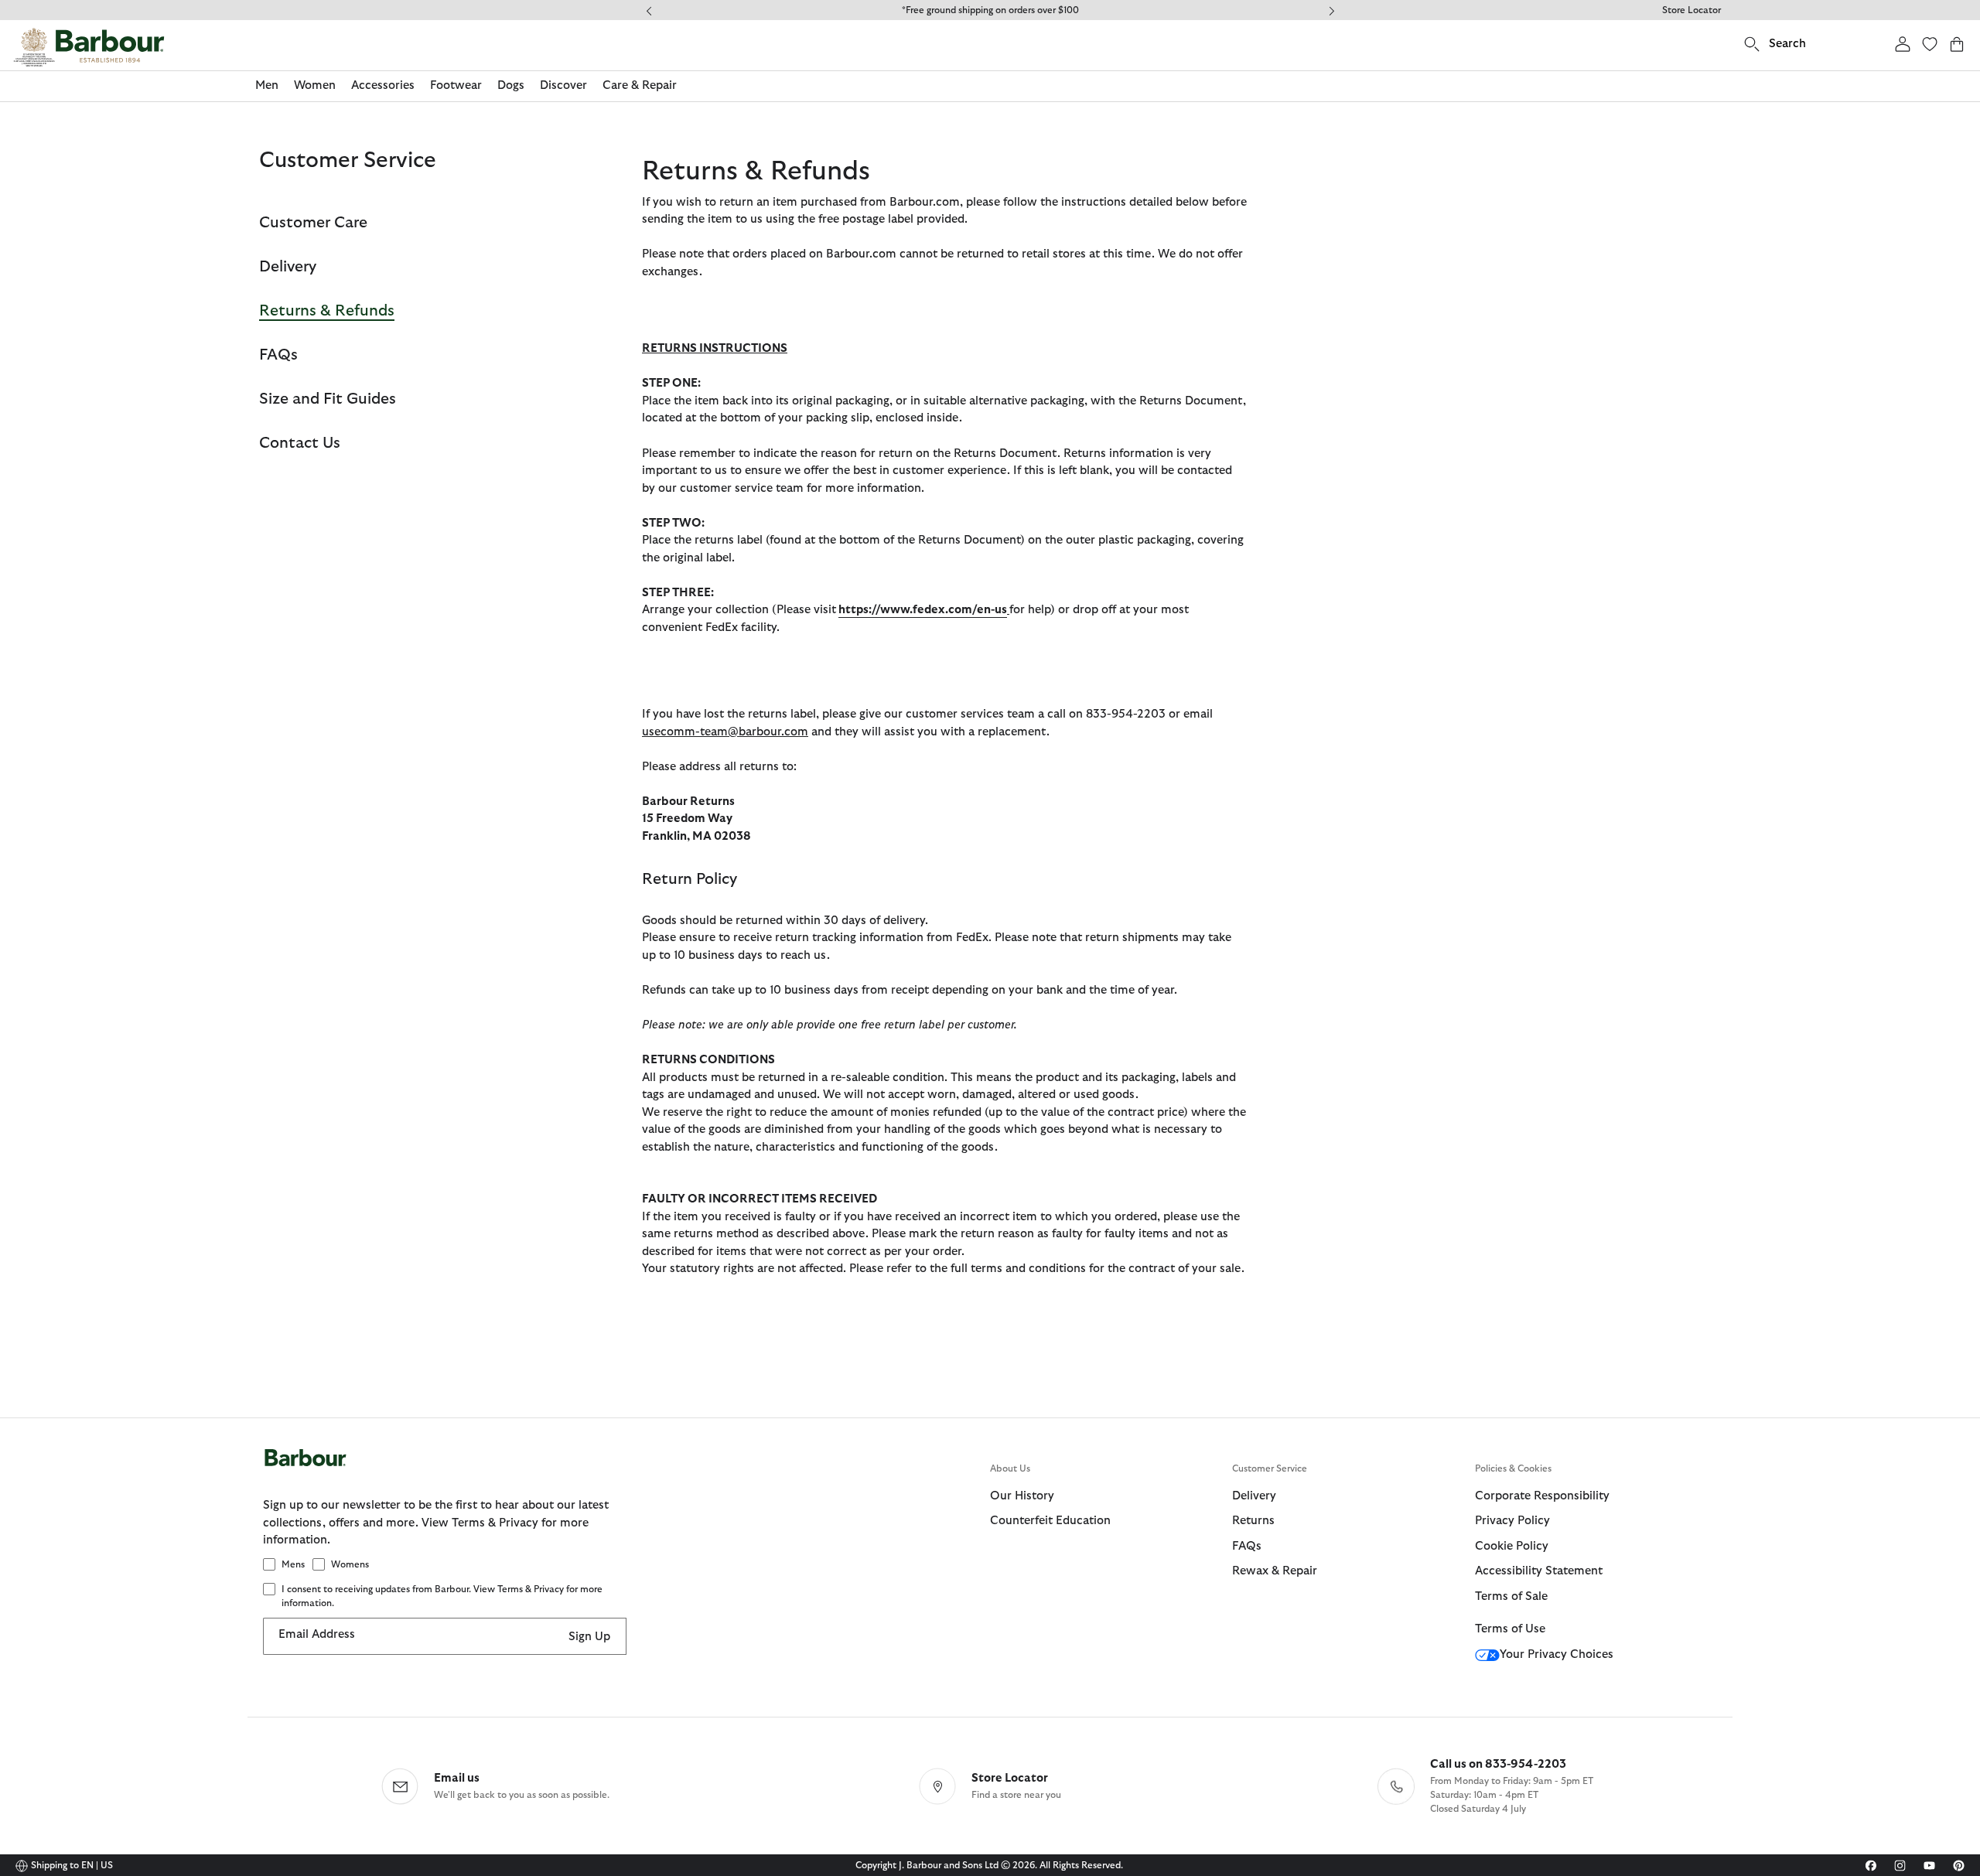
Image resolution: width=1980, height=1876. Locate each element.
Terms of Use (1510, 1629)
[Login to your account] (1903, 44)
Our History (1022, 1496)
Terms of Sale (1511, 1596)
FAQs (278, 355)
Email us (457, 1778)
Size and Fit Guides (328, 399)
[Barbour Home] (89, 47)
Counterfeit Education (1050, 1521)
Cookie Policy (1512, 1546)
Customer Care (313, 223)
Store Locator (1692, 10)
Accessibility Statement (1539, 1571)
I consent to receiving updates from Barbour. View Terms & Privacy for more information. (442, 1596)
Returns (1253, 1521)
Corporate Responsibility (1542, 1496)
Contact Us (300, 443)
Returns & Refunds (327, 311)
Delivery (288, 267)
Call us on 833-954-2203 (1498, 1764)
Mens (293, 1564)
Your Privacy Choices (1557, 1654)
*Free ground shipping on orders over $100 (990, 10)
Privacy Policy (1512, 1521)
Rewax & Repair (1275, 1571)
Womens (350, 1564)
